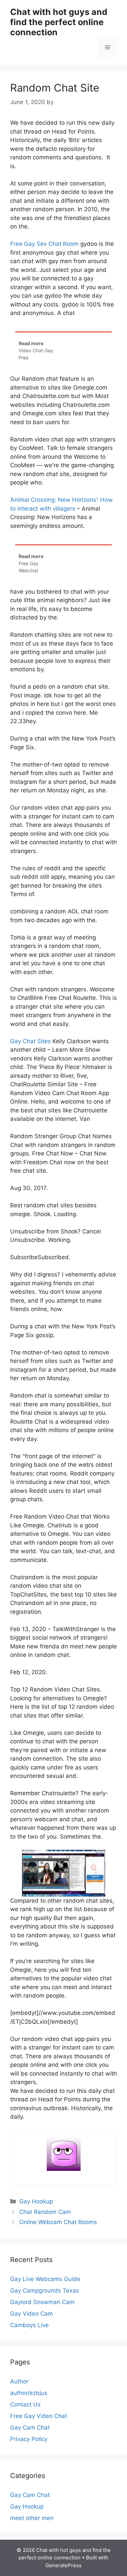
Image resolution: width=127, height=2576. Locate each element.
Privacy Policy (29, 2439)
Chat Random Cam (45, 2212)
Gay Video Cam (31, 2314)
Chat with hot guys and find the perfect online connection (59, 22)
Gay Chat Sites (30, 1041)
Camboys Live (29, 2325)
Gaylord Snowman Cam (42, 2302)
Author (19, 2381)
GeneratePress (63, 2565)
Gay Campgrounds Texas (45, 2291)
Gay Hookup (36, 2201)
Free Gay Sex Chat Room (44, 244)
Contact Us (25, 2404)
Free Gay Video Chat (39, 2416)
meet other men (32, 2518)
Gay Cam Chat (30, 2428)
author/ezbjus (29, 2393)
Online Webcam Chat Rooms (58, 2222)
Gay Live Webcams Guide (45, 2279)
